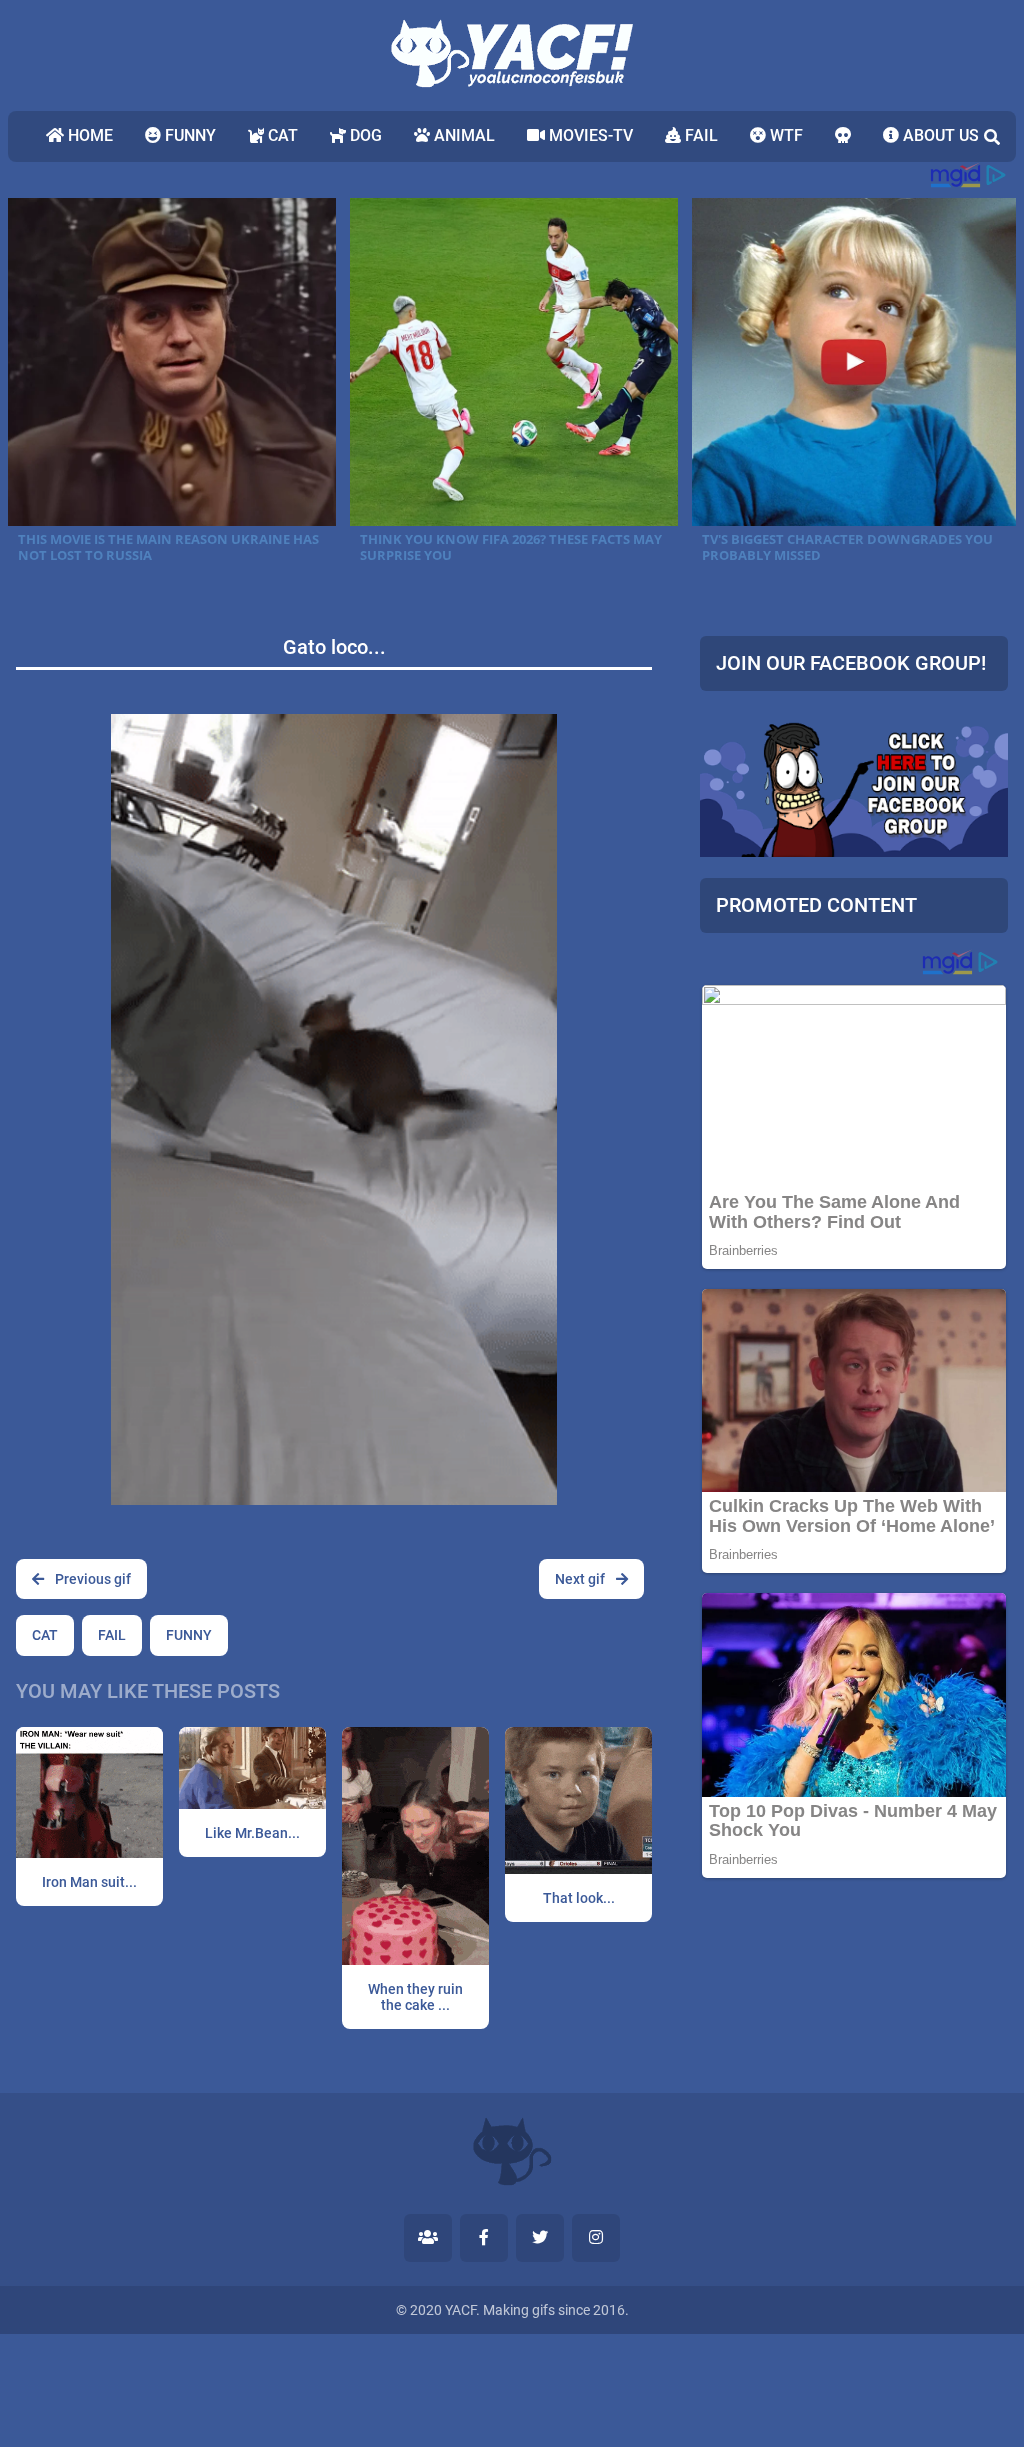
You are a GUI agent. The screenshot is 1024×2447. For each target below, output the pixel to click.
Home (88, 135)
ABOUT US (939, 135)
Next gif (581, 1579)
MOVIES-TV (589, 135)
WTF (784, 135)
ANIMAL (462, 135)
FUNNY (188, 135)
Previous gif (91, 1579)
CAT (281, 135)
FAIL (699, 135)
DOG (364, 135)
